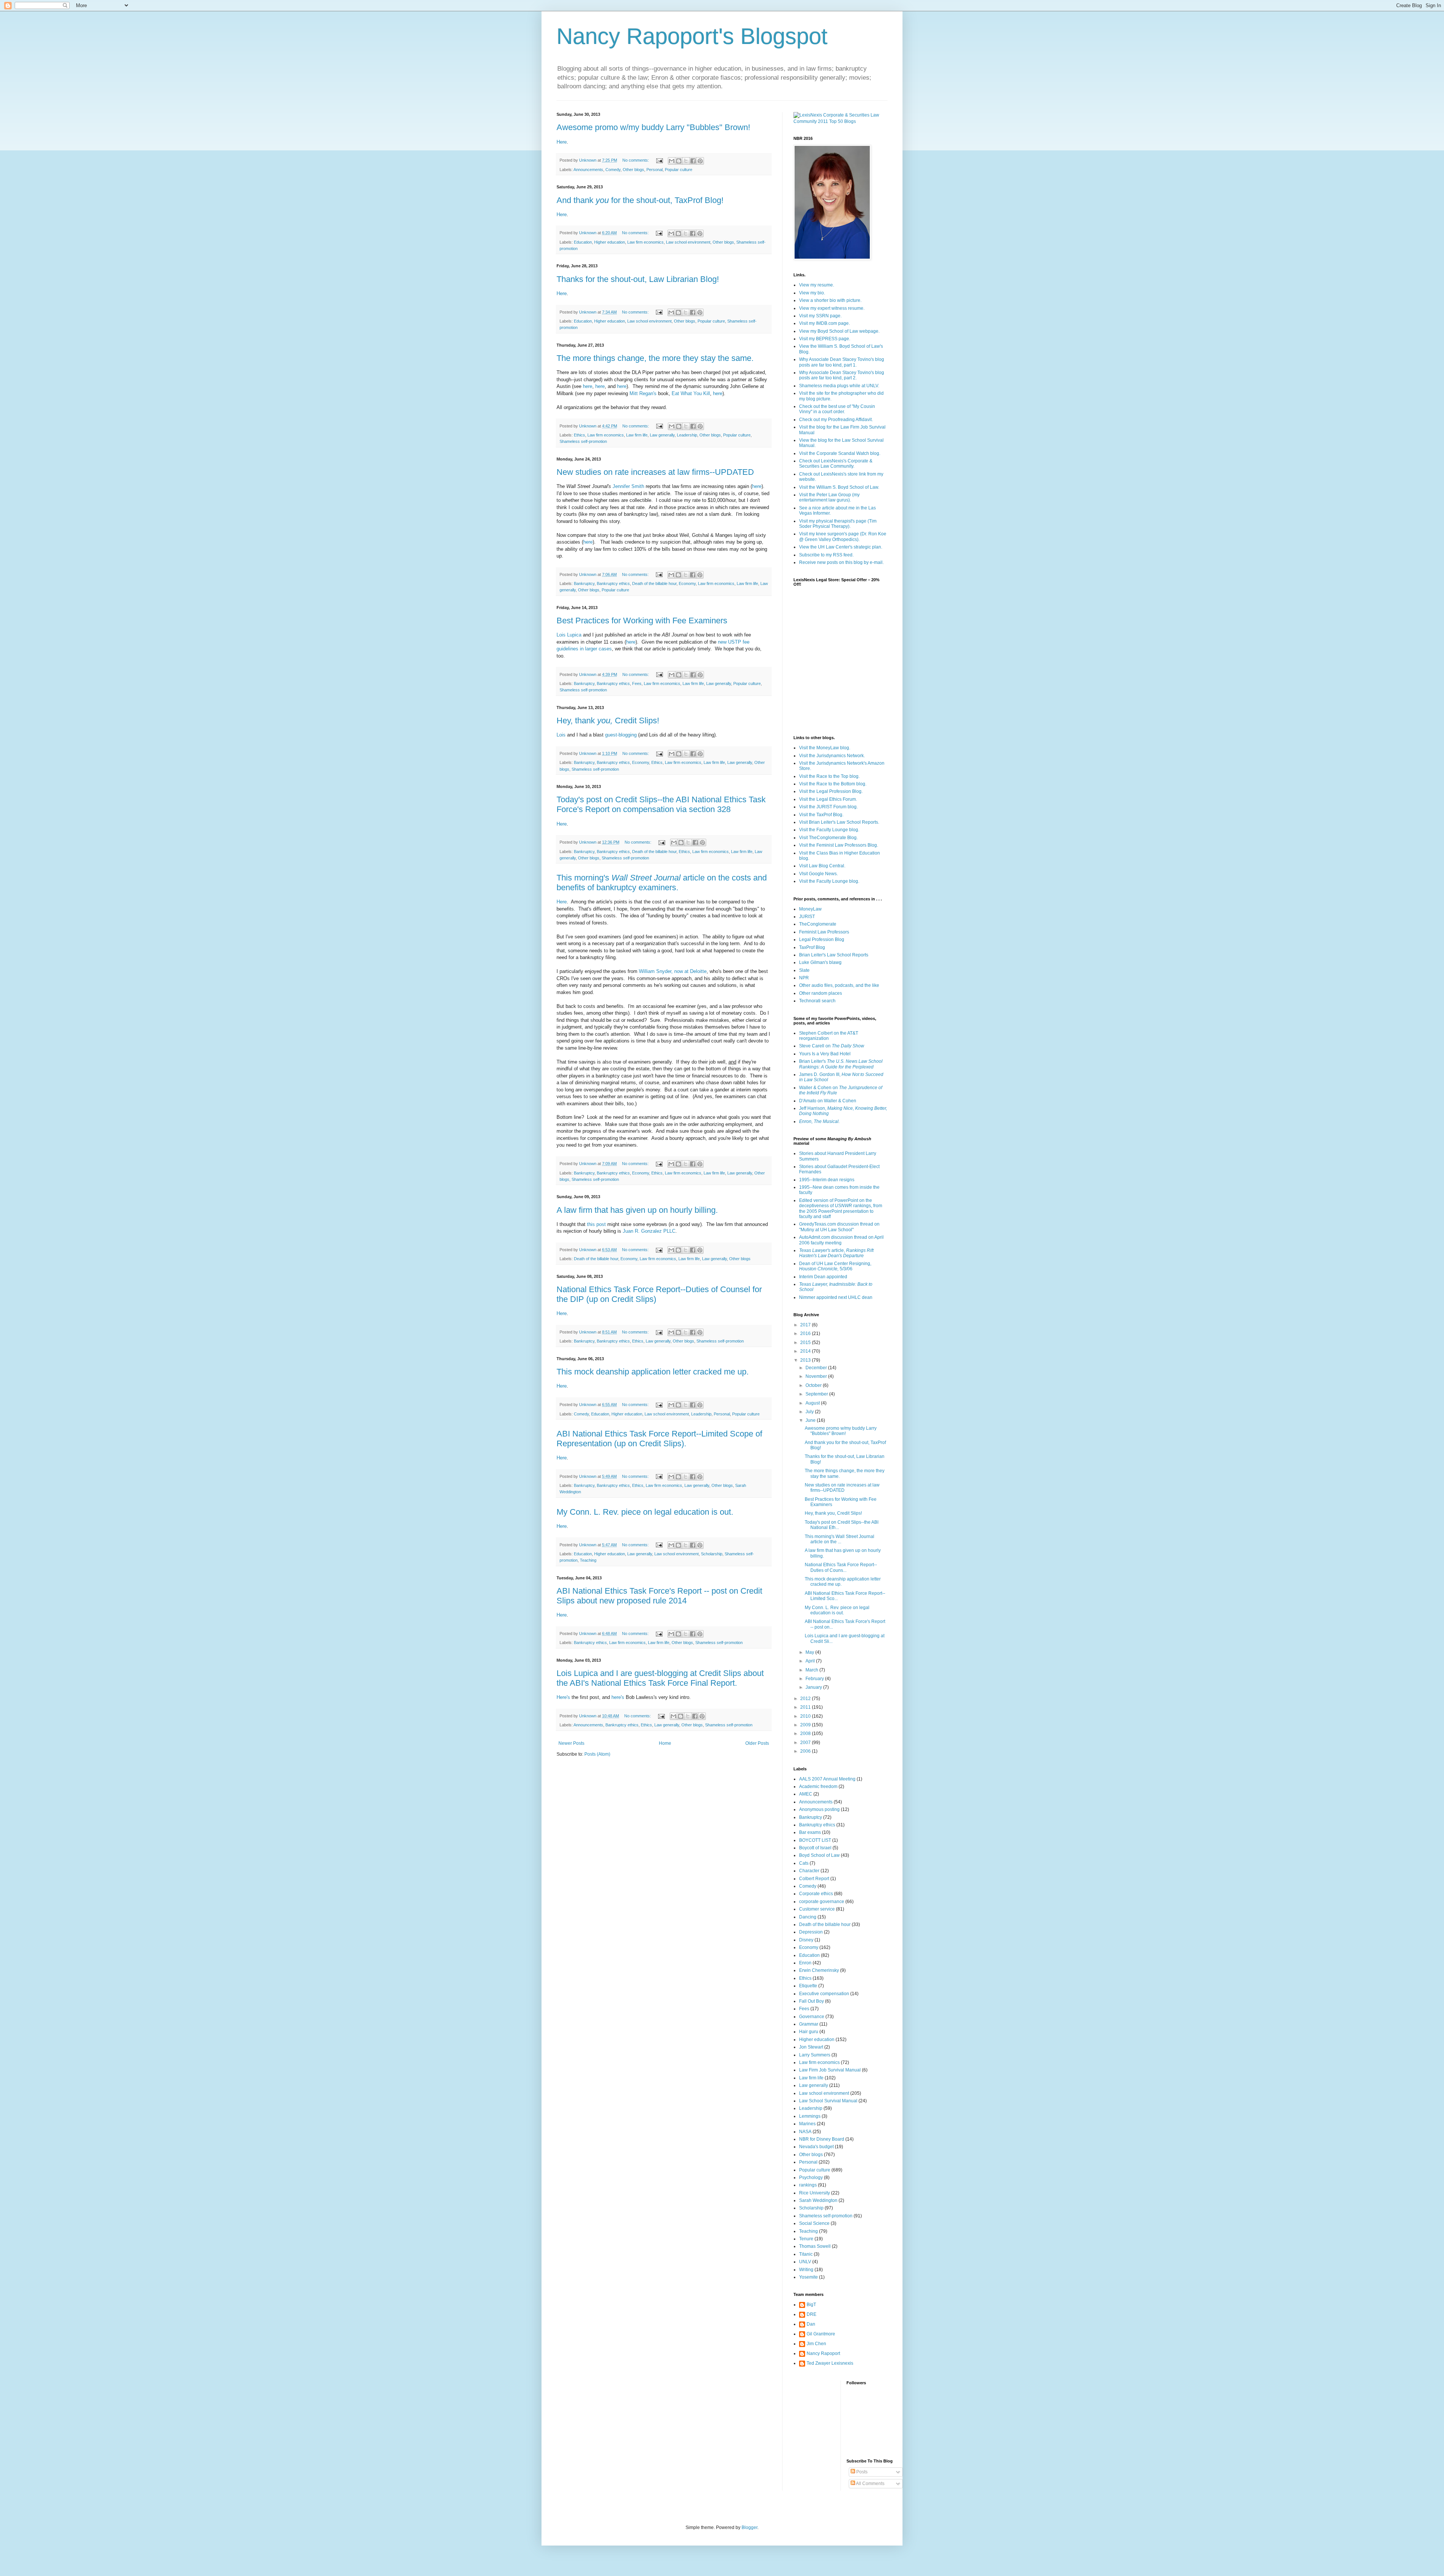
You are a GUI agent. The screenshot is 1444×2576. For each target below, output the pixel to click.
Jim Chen (816, 2344)
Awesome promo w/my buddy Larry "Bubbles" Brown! (653, 127)
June (811, 1420)
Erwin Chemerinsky (819, 1970)
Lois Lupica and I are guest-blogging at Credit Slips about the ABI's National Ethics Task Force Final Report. (660, 1678)
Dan (811, 2324)
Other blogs (633, 170)
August (813, 1403)
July (810, 1412)
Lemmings (810, 2116)
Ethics (579, 435)
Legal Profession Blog (822, 939)
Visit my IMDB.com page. (824, 323)
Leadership (687, 435)
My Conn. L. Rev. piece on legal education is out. (645, 1512)
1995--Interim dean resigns (827, 1180)
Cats (804, 1863)
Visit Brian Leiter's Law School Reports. (839, 822)
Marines (807, 2124)
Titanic (806, 2254)
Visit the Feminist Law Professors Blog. (839, 845)
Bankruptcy (584, 583)
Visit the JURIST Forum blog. (828, 807)
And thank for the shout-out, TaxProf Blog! (640, 200)
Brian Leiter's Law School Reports (834, 955)
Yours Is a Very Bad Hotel (825, 1054)
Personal (655, 170)
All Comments (870, 2484)
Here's (563, 1697)
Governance (812, 2017)
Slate (804, 970)
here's (618, 1697)
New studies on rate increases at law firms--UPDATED (655, 472)
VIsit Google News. (818, 874)
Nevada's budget (816, 2147)
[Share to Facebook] (693, 161)
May (810, 1652)
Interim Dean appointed (823, 1277)
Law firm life (637, 435)
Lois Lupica (569, 635)
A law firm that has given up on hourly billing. (637, 1210)
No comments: (636, 160)
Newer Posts (571, 1743)
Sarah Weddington (818, 2200)
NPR (804, 978)
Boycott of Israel (815, 1848)
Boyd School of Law (819, 1855)
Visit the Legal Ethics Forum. (828, 799)
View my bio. (812, 293)
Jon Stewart (811, 2047)
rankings (808, 2185)
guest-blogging (621, 735)
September (817, 1394)
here (588, 386)
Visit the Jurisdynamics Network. (832, 756)
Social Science (814, 2223)
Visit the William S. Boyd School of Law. (839, 487)
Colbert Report (814, 1879)
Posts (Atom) (597, 1754)
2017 (806, 1325)
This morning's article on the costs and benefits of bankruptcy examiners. (662, 883)
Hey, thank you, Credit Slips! (833, 1513)
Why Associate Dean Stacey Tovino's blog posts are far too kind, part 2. (842, 375)
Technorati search (817, 1001)
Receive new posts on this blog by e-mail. (841, 562)
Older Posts (757, 1743)
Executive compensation (824, 1994)
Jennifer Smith (628, 486)
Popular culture (679, 170)
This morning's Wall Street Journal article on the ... (840, 1539)
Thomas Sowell (815, 2246)
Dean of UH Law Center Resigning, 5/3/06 (835, 1266)
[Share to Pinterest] (700, 161)
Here (562, 142)
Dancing (808, 1917)
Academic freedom (818, 1787)
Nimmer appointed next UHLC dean (836, 1297)
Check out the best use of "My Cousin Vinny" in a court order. (837, 409)
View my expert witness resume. (832, 308)
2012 (806, 1699)
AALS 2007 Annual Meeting (827, 1779)
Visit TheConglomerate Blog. (828, 838)
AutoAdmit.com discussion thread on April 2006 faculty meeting (841, 1240)
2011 (806, 1707)
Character (809, 1871)
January (814, 1687)
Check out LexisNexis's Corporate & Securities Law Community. (836, 464)
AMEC (806, 1794)
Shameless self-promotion (583, 441)
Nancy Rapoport (823, 2353)
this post (596, 1224)
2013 (806, 1360)
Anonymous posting (819, 1809)
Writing (806, 2270)
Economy (687, 583)
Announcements (588, 170)
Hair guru (809, 2032)
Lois (561, 735)
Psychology (811, 2177)
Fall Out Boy (811, 2001)
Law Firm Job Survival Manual (830, 2070)
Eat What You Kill (691, 393)
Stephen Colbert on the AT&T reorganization (829, 1036)
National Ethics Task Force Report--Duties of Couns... (841, 1567)
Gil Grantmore (821, 2334)
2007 (806, 1743)
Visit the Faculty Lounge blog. (829, 830)
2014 (806, 1351)
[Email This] (672, 161)
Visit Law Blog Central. (822, 866)
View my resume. (817, 285)
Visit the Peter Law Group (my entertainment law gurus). (829, 497)
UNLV (805, 2262)
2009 (806, 1725)
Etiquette (808, 1986)
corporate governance (822, 1902)
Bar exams (810, 1832)
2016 (806, 1333)
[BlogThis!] (679, 161)
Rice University (815, 2193)
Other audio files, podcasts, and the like (839, 985)
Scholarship (712, 1554)
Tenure (806, 2239)
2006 (806, 1751)
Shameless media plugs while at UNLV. (839, 386)
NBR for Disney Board (822, 2139)
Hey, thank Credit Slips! (608, 721)
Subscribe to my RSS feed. (826, 555)
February (815, 1679)
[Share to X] (686, 161)
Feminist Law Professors (824, 932)
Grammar (809, 2024)
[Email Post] (659, 160)
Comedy (613, 170)
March (812, 1670)
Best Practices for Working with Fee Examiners (642, 621)
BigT (811, 2305)
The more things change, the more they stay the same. (655, 358)
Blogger (749, 2528)
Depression (811, 1932)
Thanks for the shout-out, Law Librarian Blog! (638, 279)
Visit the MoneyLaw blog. (825, 748)
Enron (805, 1963)
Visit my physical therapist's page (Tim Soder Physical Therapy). (838, 524)
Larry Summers (815, 2055)
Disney (806, 1940)
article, (836, 1253)
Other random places (821, 993)
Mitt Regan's (643, 393)
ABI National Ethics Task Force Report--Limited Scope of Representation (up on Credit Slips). (659, 1439)
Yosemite (808, 2277)
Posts (861, 2472)
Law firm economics (645, 242)
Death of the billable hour (654, 583)
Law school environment (688, 242)
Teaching (588, 1560)
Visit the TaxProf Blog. (821, 815)
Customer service (817, 1909)
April (811, 1661)
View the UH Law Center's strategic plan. (841, 547)
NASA (805, 2132)
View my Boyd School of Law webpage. (839, 331)
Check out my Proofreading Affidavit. (836, 420)
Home (665, 1743)
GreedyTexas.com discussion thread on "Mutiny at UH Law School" (839, 1227)
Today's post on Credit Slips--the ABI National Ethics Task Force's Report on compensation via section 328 (661, 804)
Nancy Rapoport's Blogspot (692, 36)
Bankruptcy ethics (613, 583)
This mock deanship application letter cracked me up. (653, 1372)
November (817, 1376)
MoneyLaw (810, 909)
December (817, 1368)
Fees (637, 683)
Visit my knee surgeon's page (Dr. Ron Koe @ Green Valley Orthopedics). (843, 536)
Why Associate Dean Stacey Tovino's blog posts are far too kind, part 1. (842, 362)
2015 (806, 1343)
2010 (806, 1716)
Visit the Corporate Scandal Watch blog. (840, 453)
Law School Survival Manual (828, 2101)
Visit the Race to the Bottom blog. (833, 784)
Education (583, 242)
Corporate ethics (816, 1894)
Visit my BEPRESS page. (825, 339)
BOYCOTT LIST (815, 1840)
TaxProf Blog (812, 947)
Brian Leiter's (841, 1064)
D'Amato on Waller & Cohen (828, 1101)
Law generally (662, 435)
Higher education (610, 242)
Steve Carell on (832, 1046)
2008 (806, 1733)
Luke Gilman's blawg (820, 962)
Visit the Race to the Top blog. (829, 776)
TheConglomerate (818, 924)
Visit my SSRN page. (820, 316)
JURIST (807, 917)
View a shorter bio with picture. (830, 300)
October (814, 1385)
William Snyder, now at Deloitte (673, 971)
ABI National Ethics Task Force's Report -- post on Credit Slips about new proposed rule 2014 (659, 1596)
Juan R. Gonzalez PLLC (649, 1231)
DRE (811, 2314)
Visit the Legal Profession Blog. (831, 791)
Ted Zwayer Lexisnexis (830, 2363)
